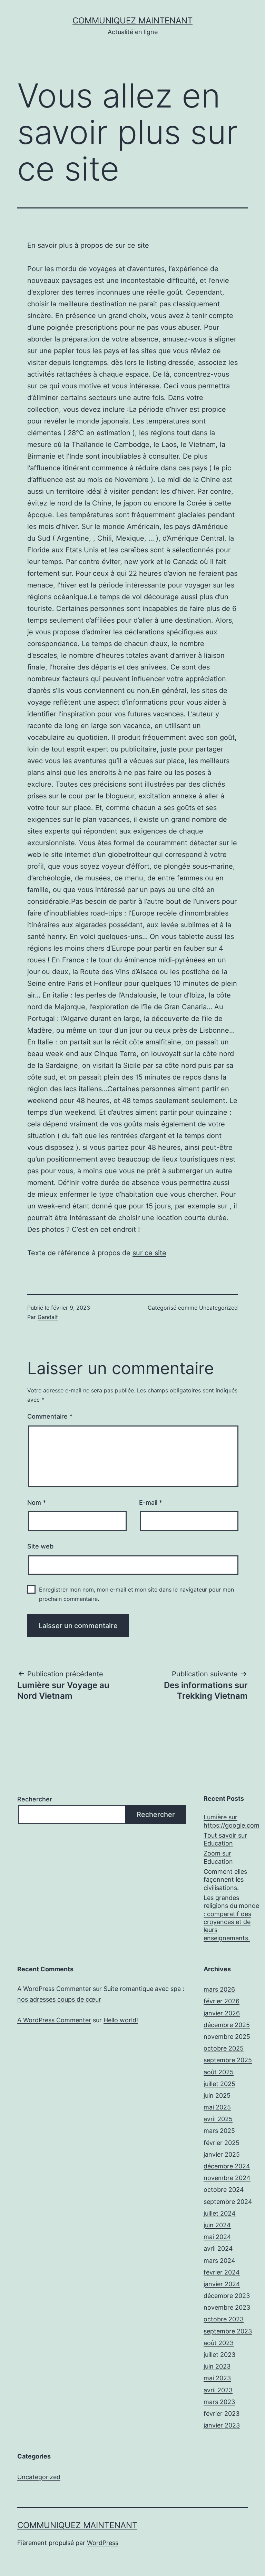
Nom (37, 1502)
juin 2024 (217, 2225)
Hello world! (121, 2020)
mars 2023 (219, 2402)
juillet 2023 (219, 2355)
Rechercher (35, 1799)
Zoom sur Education (218, 1857)
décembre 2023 (227, 2296)
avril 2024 (218, 2248)
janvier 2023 (222, 2425)
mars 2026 (219, 1989)
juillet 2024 (220, 2213)
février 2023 (222, 2414)
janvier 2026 (222, 2013)
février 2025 (222, 2143)
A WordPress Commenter (54, 2020)
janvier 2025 (222, 2154)
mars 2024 (219, 2261)
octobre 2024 (224, 2190)
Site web (40, 1546)
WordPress (103, 2543)
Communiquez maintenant (132, 21)
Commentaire (50, 1416)
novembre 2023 (227, 2307)
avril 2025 (218, 2119)
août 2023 (219, 2343)
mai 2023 (217, 2378)
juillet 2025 (219, 2084)
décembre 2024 (227, 2166)
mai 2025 (217, 2107)
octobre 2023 (224, 2319)
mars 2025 (219, 2131)
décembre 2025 (227, 2025)
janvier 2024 (222, 2284)
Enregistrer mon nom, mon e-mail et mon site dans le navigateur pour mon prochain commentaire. (136, 1594)
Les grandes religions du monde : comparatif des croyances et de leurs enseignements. (231, 1918)
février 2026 (222, 2001)
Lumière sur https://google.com (232, 1821)
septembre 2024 (228, 2202)
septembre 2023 (228, 2331)
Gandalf (48, 1317)
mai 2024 (217, 2237)
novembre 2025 (227, 2037)
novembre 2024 (227, 2178)
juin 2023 (217, 2366)
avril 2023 (218, 2390)
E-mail (151, 1502)
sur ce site (132, 245)
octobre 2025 (224, 2048)
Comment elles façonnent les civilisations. (225, 1880)
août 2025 (219, 2072)
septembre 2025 (228, 2060)
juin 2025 (217, 2095)
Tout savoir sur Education (225, 1839)
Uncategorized (218, 1308)
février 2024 (222, 2272)
